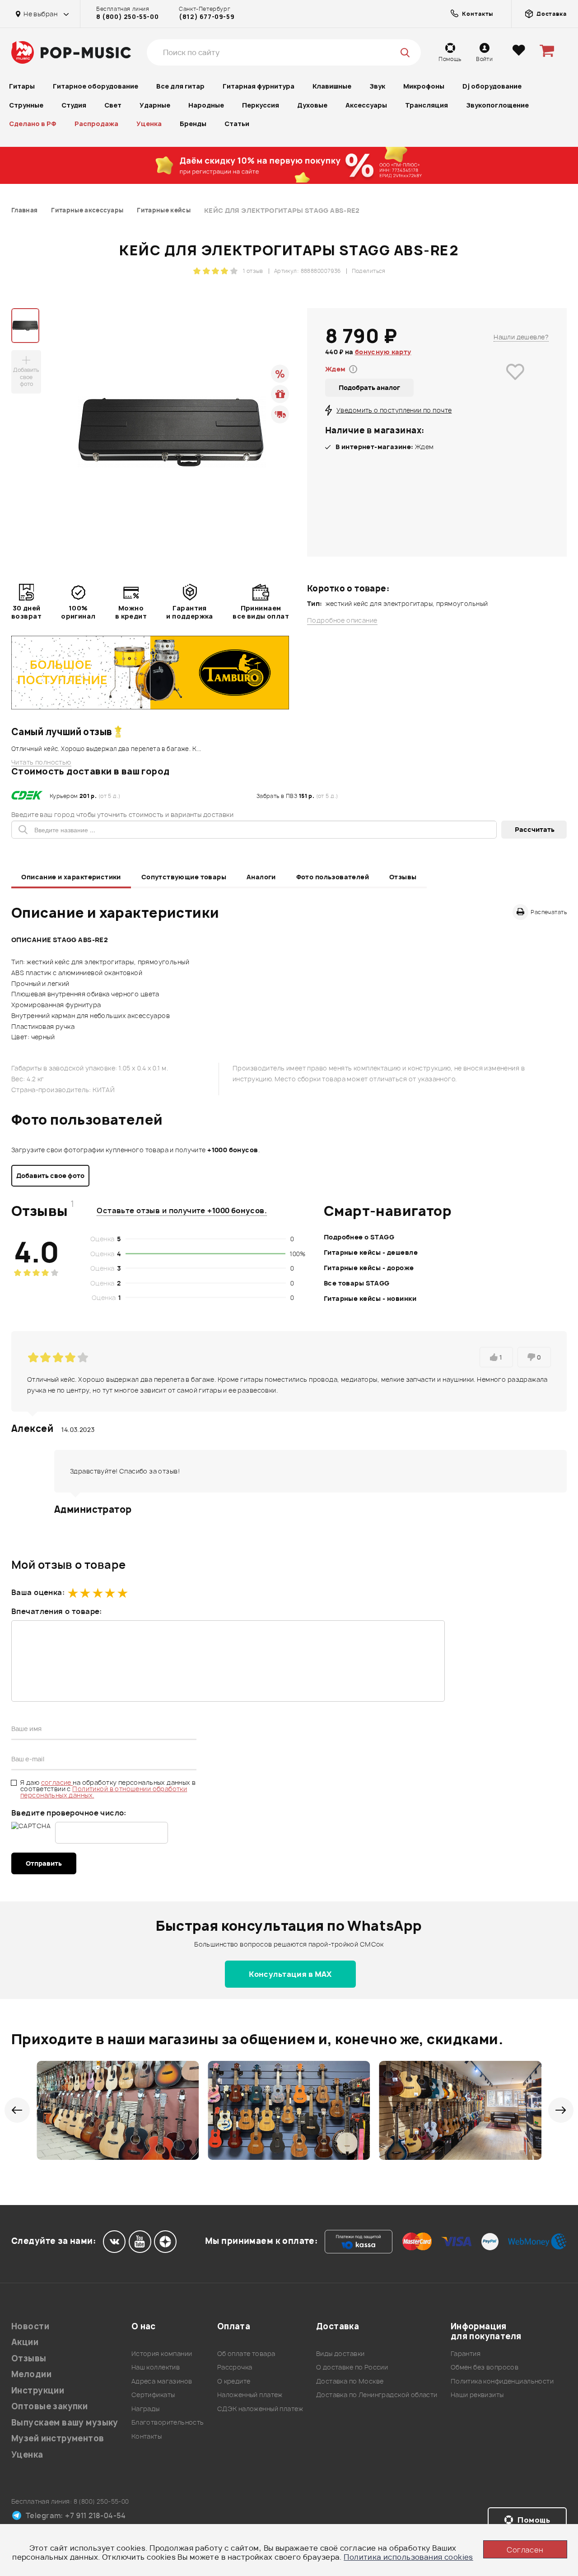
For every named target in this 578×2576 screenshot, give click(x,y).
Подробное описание (342, 620)
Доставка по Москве (350, 2381)
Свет (113, 105)
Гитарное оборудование (96, 86)
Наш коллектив (156, 2367)
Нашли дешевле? (521, 337)
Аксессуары (366, 105)
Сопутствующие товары (184, 877)
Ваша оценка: (38, 1592)
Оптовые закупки (49, 2406)
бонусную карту (383, 352)
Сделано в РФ (33, 124)
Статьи (237, 124)
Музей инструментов (58, 2438)
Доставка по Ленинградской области (377, 2395)
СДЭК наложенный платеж (260, 2409)
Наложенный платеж (250, 2395)
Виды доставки (340, 2353)
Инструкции (38, 2391)
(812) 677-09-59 (207, 17)
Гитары (22, 86)
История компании (162, 2353)
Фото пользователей (333, 877)
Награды (146, 2409)
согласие (57, 1782)
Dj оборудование (492, 86)
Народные (206, 105)
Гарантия (466, 2353)
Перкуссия (261, 105)
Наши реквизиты (477, 2395)
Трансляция (427, 105)
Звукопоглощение (497, 105)
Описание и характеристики (71, 877)
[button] (17, 2110)
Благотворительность (168, 2422)
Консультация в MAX (290, 1974)
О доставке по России (352, 2367)
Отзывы (403, 877)
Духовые (312, 105)
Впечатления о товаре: (57, 1611)
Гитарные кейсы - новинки (370, 1298)
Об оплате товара (246, 2353)
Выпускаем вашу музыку (65, 2423)
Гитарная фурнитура (259, 86)
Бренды (193, 124)
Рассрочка (235, 2367)
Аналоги (261, 877)
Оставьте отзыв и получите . (182, 1211)
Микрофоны (424, 86)
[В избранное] (515, 385)
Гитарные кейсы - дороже (369, 1268)
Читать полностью (41, 762)
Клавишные (332, 86)
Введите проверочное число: (69, 1813)
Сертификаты (153, 2395)
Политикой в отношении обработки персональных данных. (104, 1792)
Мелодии (31, 2374)
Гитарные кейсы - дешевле (371, 1252)
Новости (30, 2326)
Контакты (147, 2436)
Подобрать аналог (369, 387)
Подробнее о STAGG (359, 1237)
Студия (74, 105)
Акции (25, 2342)
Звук (377, 86)
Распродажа (96, 124)
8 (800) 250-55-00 (127, 17)
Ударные (155, 105)
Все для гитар (180, 86)
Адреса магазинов (162, 2381)
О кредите (234, 2381)
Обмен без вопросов (485, 2367)
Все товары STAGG (357, 1283)
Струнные (26, 105)
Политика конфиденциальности (502, 2381)
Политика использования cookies (408, 2557)
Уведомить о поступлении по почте (394, 410)
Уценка (149, 124)
